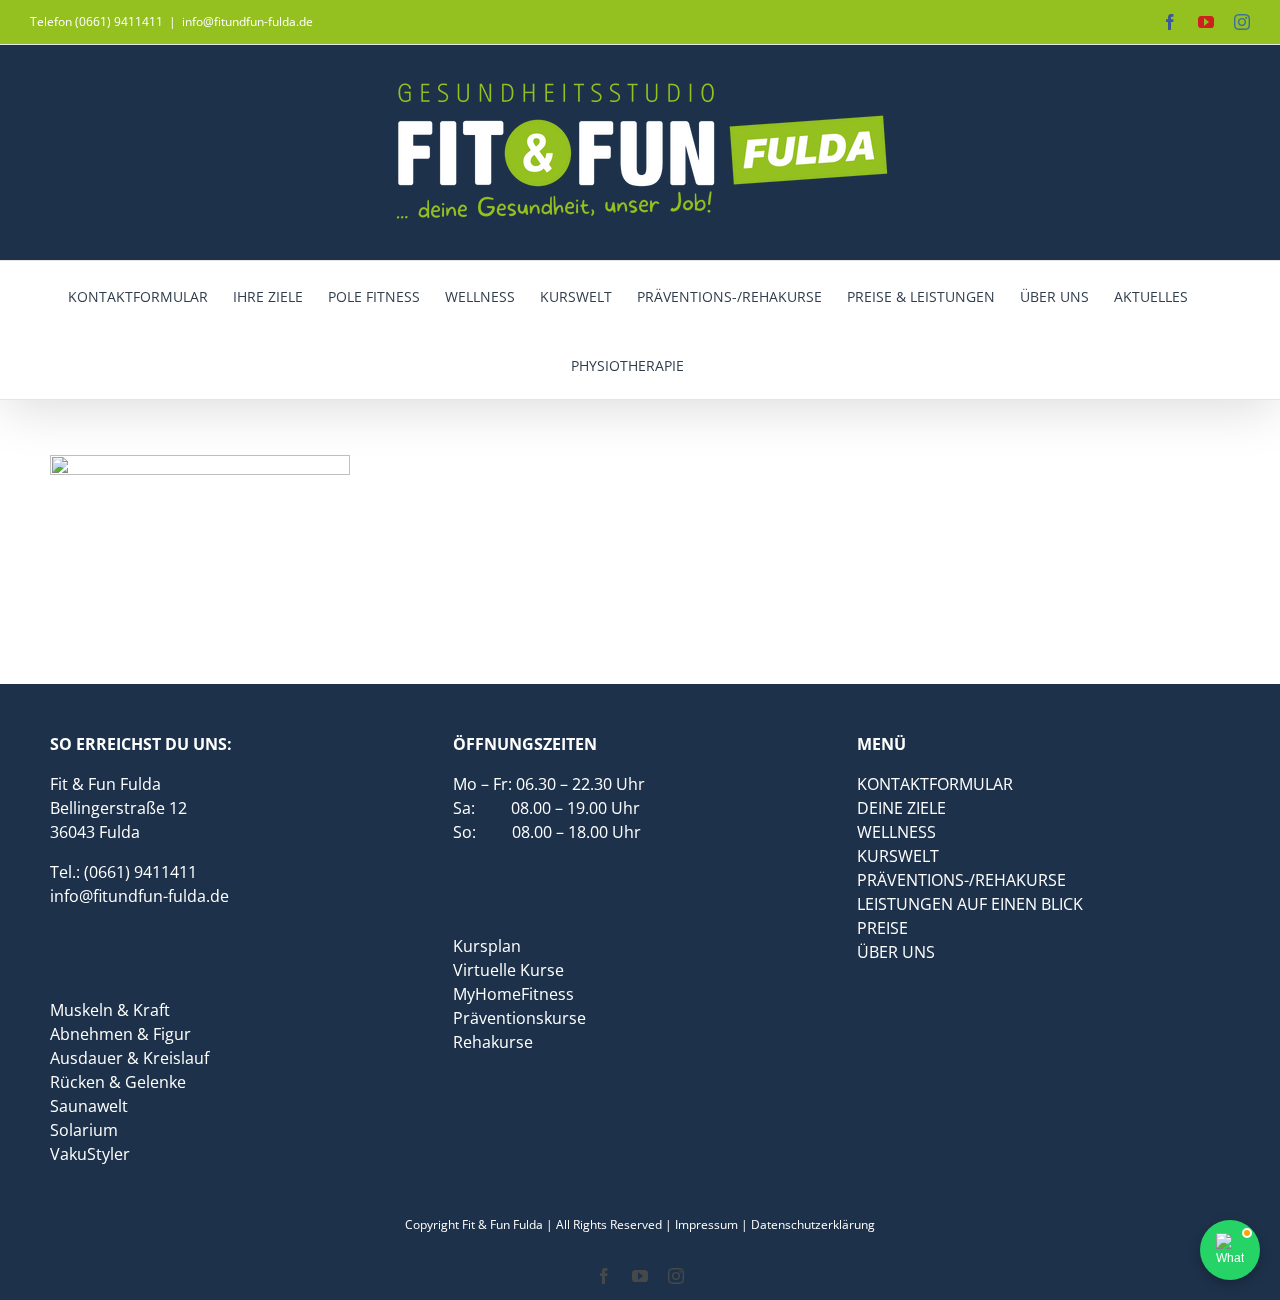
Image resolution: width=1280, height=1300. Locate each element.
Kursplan (487, 946)
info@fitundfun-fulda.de (247, 21)
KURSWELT (898, 856)
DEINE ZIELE (901, 808)
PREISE (882, 928)
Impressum (706, 1224)
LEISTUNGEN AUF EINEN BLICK (970, 904)
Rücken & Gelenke (118, 1082)
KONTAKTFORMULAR (935, 784)
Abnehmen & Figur (120, 1034)
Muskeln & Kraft (110, 1010)
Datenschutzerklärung (813, 1224)
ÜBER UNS (896, 952)
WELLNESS (896, 832)
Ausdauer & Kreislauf (129, 1058)
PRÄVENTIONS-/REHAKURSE (961, 880)
